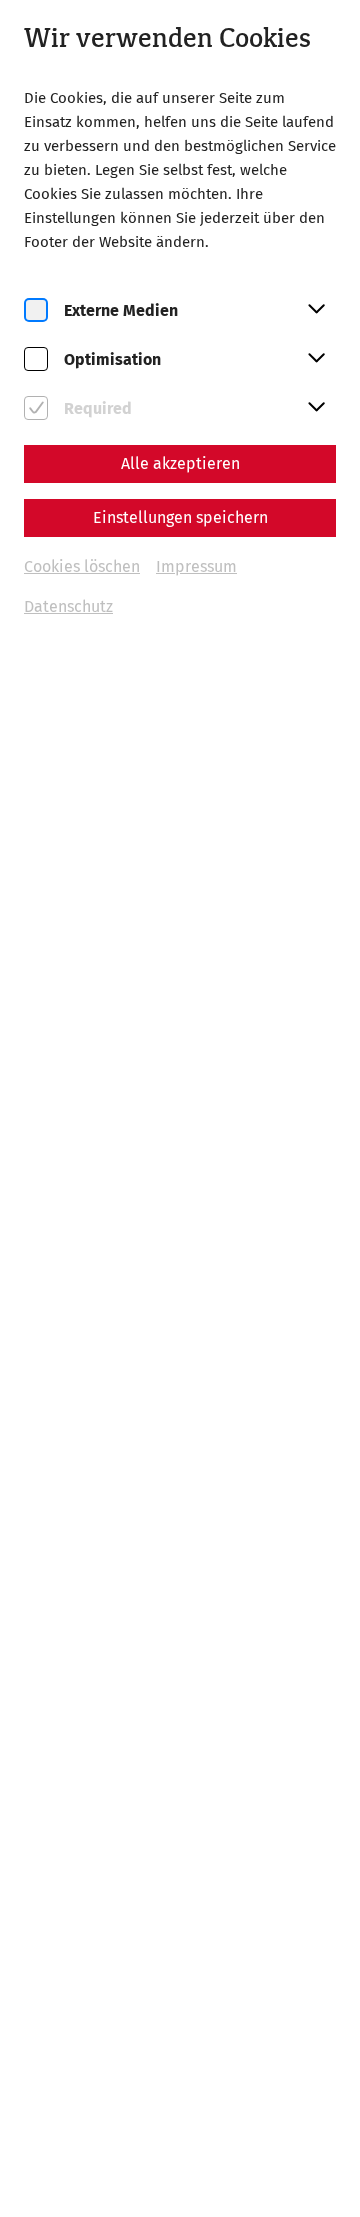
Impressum (196, 566)
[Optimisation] (36, 359)
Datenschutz (68, 606)
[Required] (36, 408)
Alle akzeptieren (180, 463)
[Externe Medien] (36, 310)
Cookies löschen (82, 566)
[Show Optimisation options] (316, 359)
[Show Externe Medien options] (316, 310)
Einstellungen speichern (180, 517)
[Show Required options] (316, 408)
